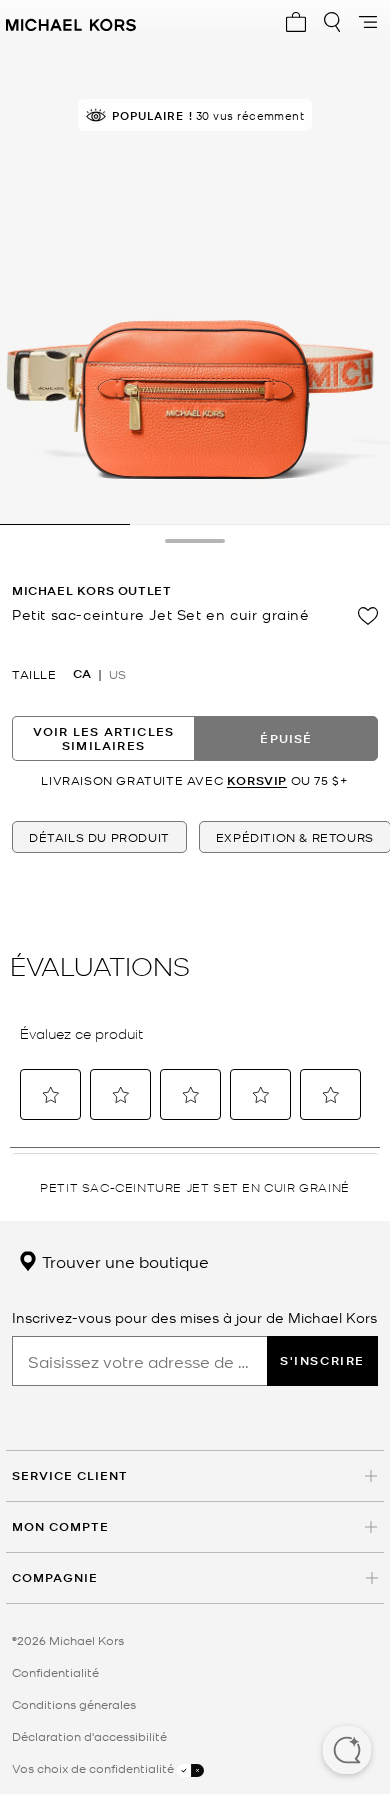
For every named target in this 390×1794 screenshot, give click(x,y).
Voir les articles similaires (103, 738)
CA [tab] (82, 674)
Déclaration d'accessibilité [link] (89, 1736)
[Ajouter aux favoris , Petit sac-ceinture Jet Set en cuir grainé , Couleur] (368, 616)
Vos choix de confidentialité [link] (94, 1768)
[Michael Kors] (71, 22)
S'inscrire (322, 1360)
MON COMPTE (60, 1526)
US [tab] (117, 674)
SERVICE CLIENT (70, 1475)
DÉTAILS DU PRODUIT (99, 837)
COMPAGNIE (55, 1577)
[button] (347, 1752)
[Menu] (368, 22)
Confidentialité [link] (55, 1672)
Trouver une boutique (123, 1261)
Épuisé (286, 738)
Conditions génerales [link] (74, 1704)
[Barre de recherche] (332, 22)
